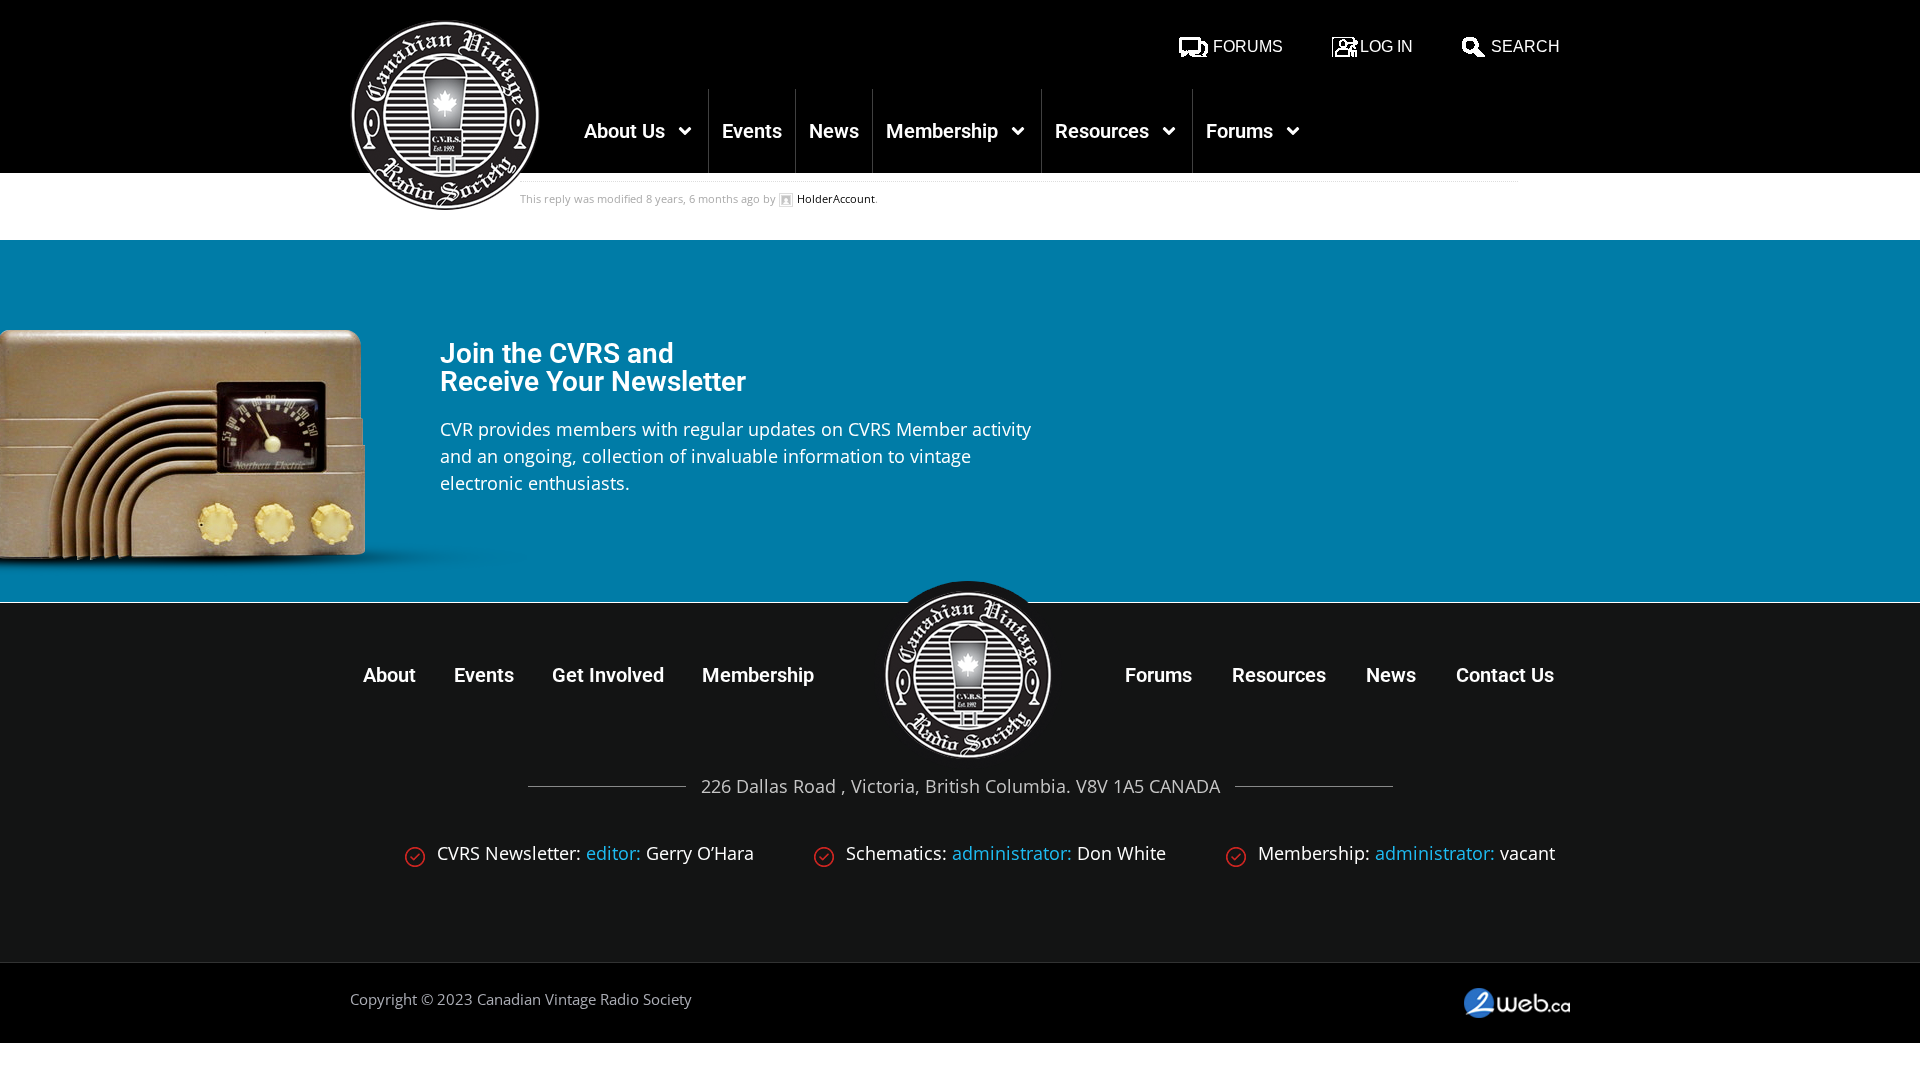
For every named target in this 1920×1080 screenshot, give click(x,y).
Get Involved (608, 675)
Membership (942, 131)
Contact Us (1505, 675)
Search (1525, 46)
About (389, 675)
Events (752, 131)
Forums (1248, 46)
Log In (1386, 46)
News (834, 131)
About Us (624, 131)
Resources (1102, 131)
